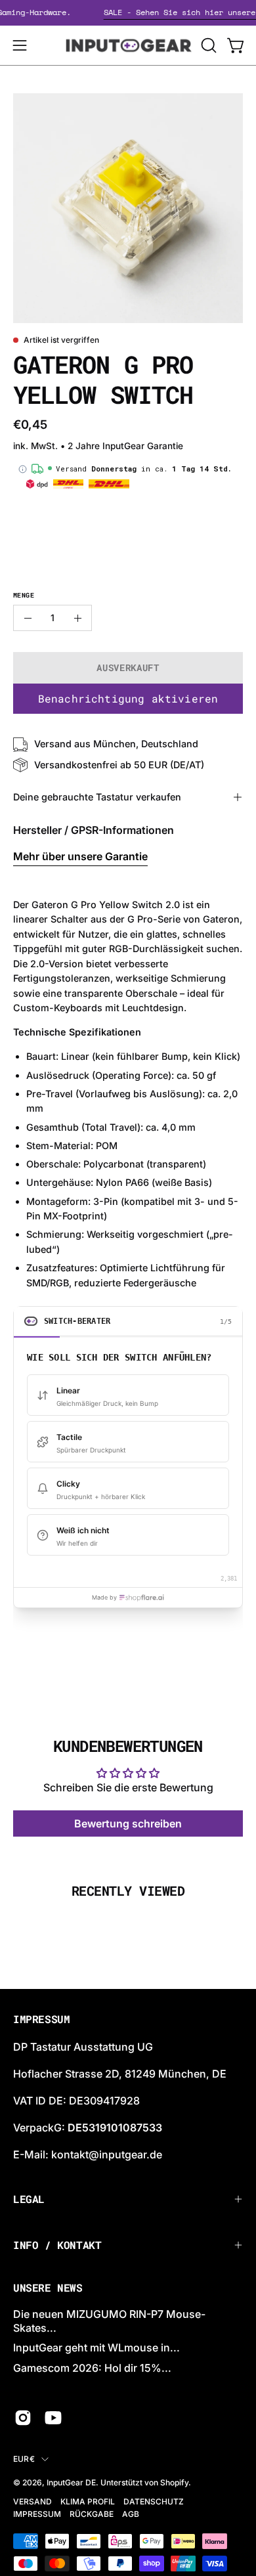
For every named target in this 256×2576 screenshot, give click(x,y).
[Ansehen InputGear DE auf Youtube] (53, 2418)
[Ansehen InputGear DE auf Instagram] (23, 2418)
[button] (207, 45)
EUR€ (24, 2459)
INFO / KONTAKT (57, 2245)
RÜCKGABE (92, 2514)
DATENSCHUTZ (154, 2501)
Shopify (174, 2482)
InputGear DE (71, 2482)
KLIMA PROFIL (88, 2501)
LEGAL (29, 2199)
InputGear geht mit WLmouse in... (96, 2347)
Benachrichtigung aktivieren (128, 698)
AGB (131, 2514)
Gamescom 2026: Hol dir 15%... (92, 2368)
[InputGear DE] (128, 45)
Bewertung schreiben (128, 1823)
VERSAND (32, 2501)
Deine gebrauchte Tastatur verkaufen (97, 797)
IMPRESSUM (37, 2514)
